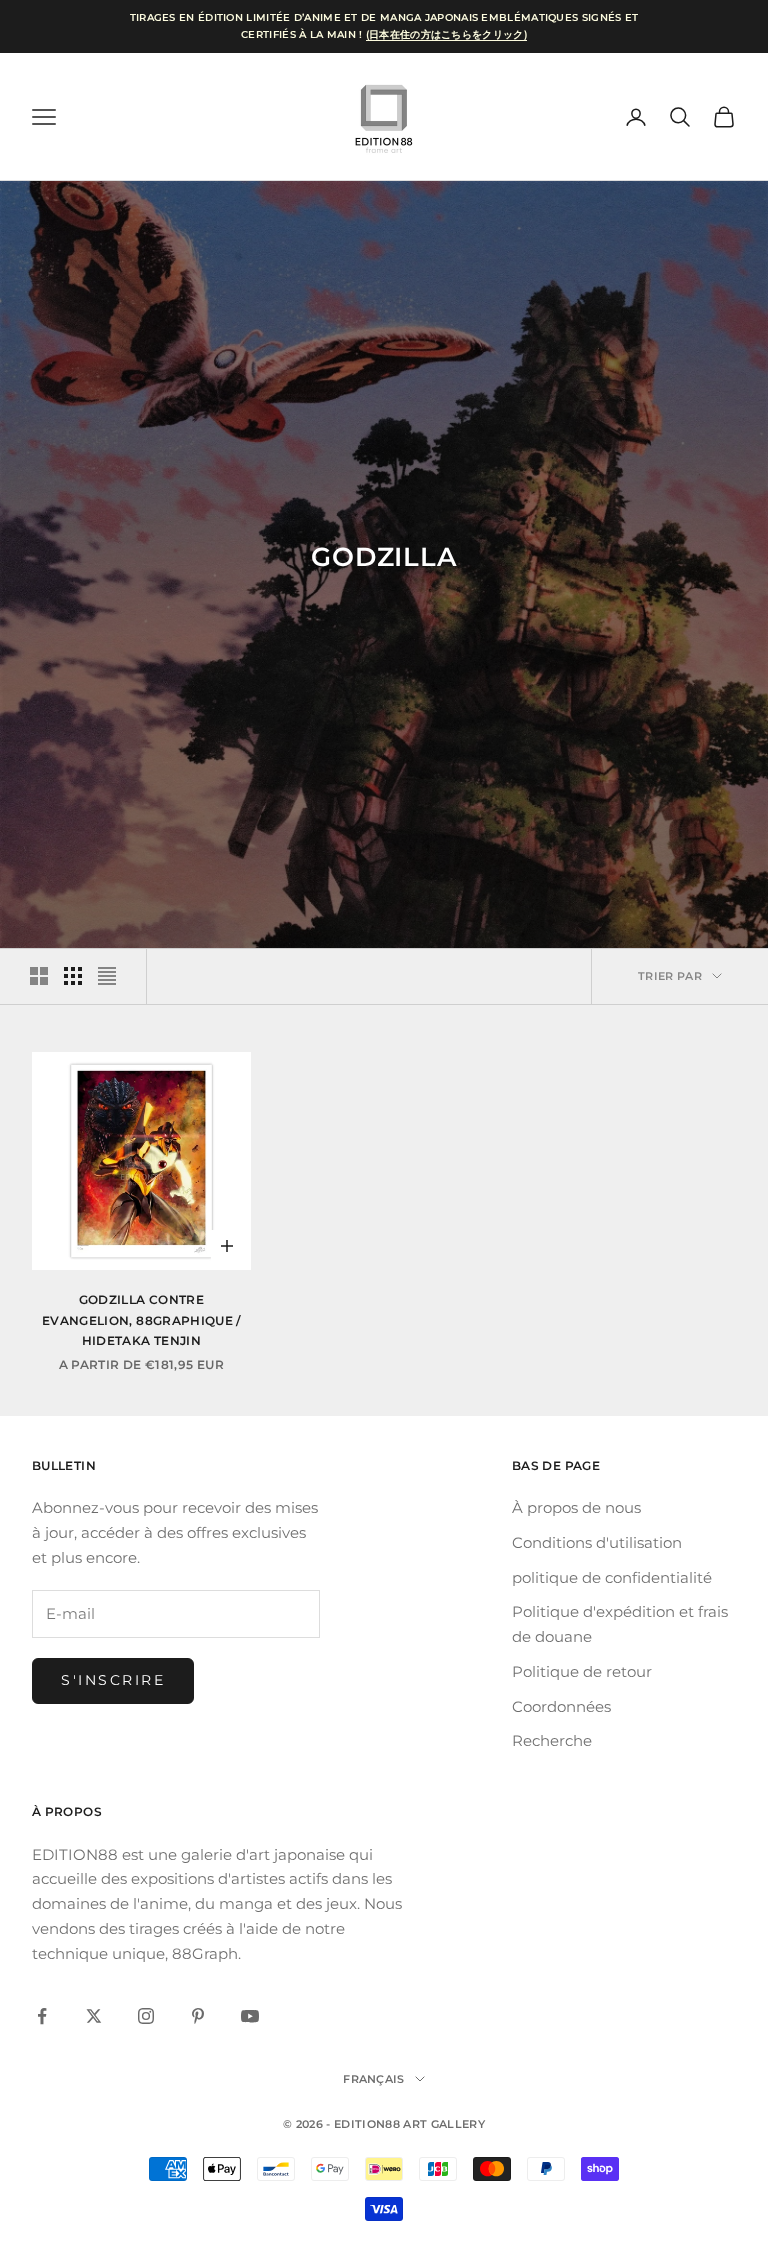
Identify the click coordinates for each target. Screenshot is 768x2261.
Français (374, 2079)
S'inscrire (113, 1680)
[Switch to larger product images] (39, 976)
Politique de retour (582, 1671)
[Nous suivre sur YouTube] (250, 2016)
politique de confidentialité (612, 1577)
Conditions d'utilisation (597, 1542)
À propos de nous (576, 1507)
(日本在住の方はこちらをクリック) (446, 34)
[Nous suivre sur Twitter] (94, 2016)
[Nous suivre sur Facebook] (42, 2016)
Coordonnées (561, 1706)
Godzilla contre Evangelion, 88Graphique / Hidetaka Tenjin (141, 1320)
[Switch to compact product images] (107, 976)
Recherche (552, 1740)
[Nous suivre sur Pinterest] (198, 2016)
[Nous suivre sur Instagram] (146, 2016)
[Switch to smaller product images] (73, 976)
